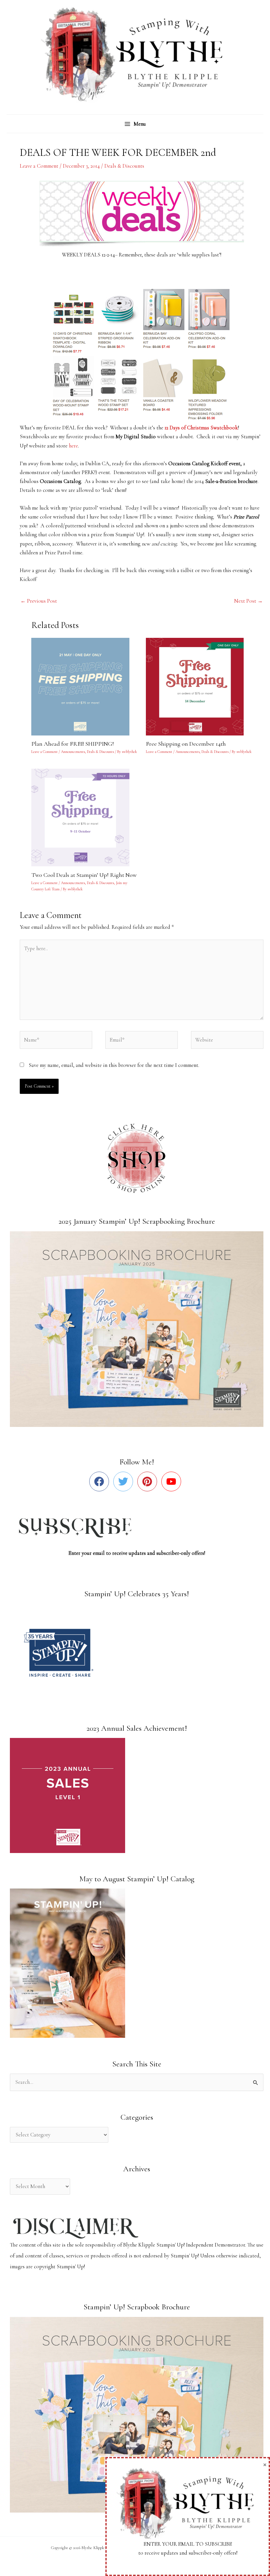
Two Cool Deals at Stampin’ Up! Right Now (84, 875)
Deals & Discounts (124, 166)
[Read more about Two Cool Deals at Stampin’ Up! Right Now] (84, 817)
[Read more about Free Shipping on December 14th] (199, 686)
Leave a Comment (39, 166)
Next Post (248, 601)
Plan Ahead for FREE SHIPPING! (73, 744)
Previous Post (39, 601)
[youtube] (173, 1481)
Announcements (73, 752)
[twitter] (125, 1481)
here (73, 446)
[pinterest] (149, 1481)
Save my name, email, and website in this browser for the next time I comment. (114, 1065)
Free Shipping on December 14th (186, 744)
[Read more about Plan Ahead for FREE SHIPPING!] (84, 686)
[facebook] (101, 1481)
